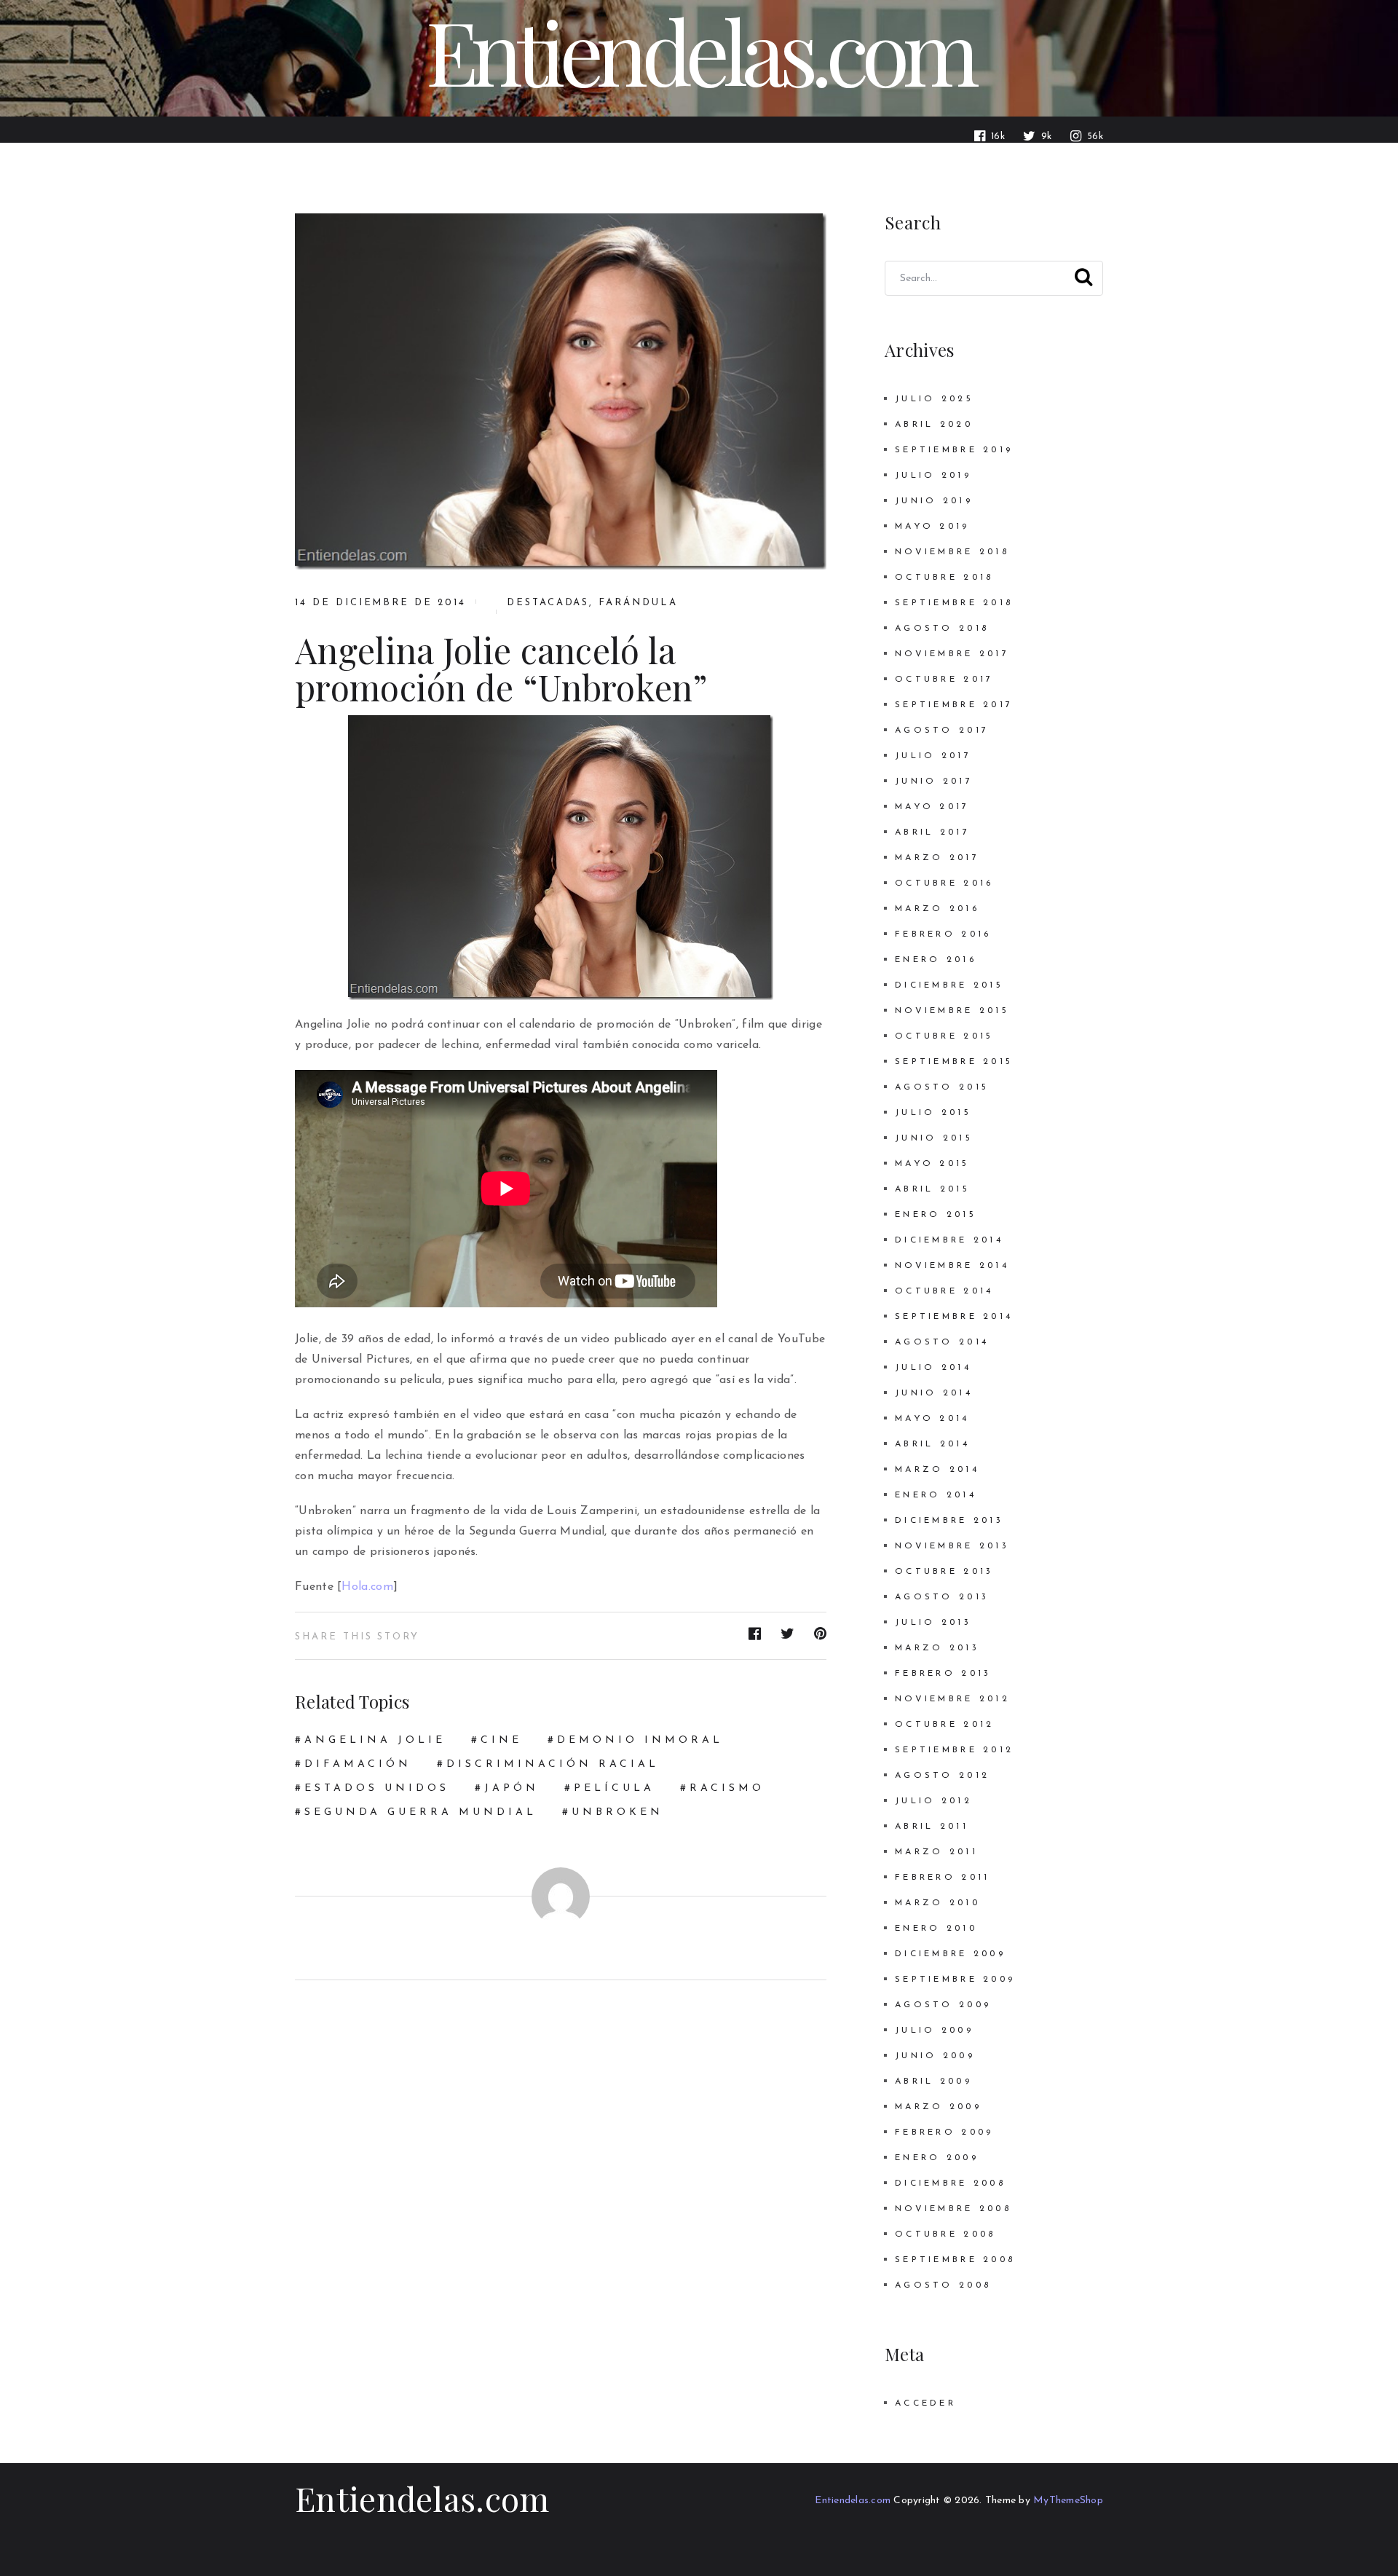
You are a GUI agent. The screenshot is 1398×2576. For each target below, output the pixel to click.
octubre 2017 (944, 680)
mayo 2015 (932, 1164)
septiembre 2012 (954, 1750)
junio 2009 (935, 2056)
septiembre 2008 (955, 2260)
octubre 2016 (944, 883)
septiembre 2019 (954, 450)
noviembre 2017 (952, 654)
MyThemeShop (1068, 2501)
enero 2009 (937, 2158)
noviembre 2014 (952, 1266)
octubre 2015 (944, 1036)
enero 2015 (936, 1215)
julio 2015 (933, 1113)
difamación (358, 1764)
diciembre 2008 (950, 2183)
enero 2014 (936, 1495)
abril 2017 (932, 832)
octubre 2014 (944, 1291)
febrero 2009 (944, 2132)
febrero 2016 (943, 934)
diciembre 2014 (949, 1240)
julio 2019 (933, 476)
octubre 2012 (944, 1725)
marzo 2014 (937, 1470)
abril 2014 (932, 1444)
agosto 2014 (942, 1342)
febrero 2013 (943, 1674)
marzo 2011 (936, 1852)
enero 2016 (936, 960)
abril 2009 (933, 2081)
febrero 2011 (942, 1878)
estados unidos (377, 1788)
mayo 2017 (932, 807)
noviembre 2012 (952, 1699)
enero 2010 (936, 1929)
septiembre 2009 (955, 1980)
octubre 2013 (944, 1572)
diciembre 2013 (949, 1521)
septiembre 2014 (954, 1317)
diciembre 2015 (949, 985)
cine (501, 1740)
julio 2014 (933, 1368)
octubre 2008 (945, 2234)
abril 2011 (932, 1827)
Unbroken (617, 1812)
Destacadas (548, 603)
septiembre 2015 (954, 1062)
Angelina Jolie (375, 1740)
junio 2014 (934, 1393)
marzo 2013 (937, 1648)
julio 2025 (934, 399)
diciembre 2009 (950, 1954)
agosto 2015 (942, 1087)
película (614, 1788)
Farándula (638, 603)
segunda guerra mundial (420, 1812)
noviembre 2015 (952, 1011)
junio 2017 (934, 781)
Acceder (925, 2403)
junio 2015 (934, 1138)
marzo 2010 (937, 1903)
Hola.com (367, 1587)
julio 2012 (933, 1801)
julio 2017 (933, 756)
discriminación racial (553, 1764)
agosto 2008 (943, 2285)
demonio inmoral (640, 1740)
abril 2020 (934, 425)
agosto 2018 (942, 629)
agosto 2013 (942, 1597)
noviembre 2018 (952, 552)
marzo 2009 (938, 2107)
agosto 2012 (942, 1776)
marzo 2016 (937, 909)
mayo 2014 (932, 1419)
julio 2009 (934, 2031)
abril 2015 (932, 1189)
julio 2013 (933, 1623)
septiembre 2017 (954, 705)
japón (512, 1788)
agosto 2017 (942, 730)
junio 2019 (934, 501)
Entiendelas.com (422, 2498)
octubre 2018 (944, 578)
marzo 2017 (937, 858)
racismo (727, 1788)
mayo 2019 (932, 527)
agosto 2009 (943, 2005)
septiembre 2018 (954, 603)
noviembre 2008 (953, 2209)
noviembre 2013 (952, 1546)
